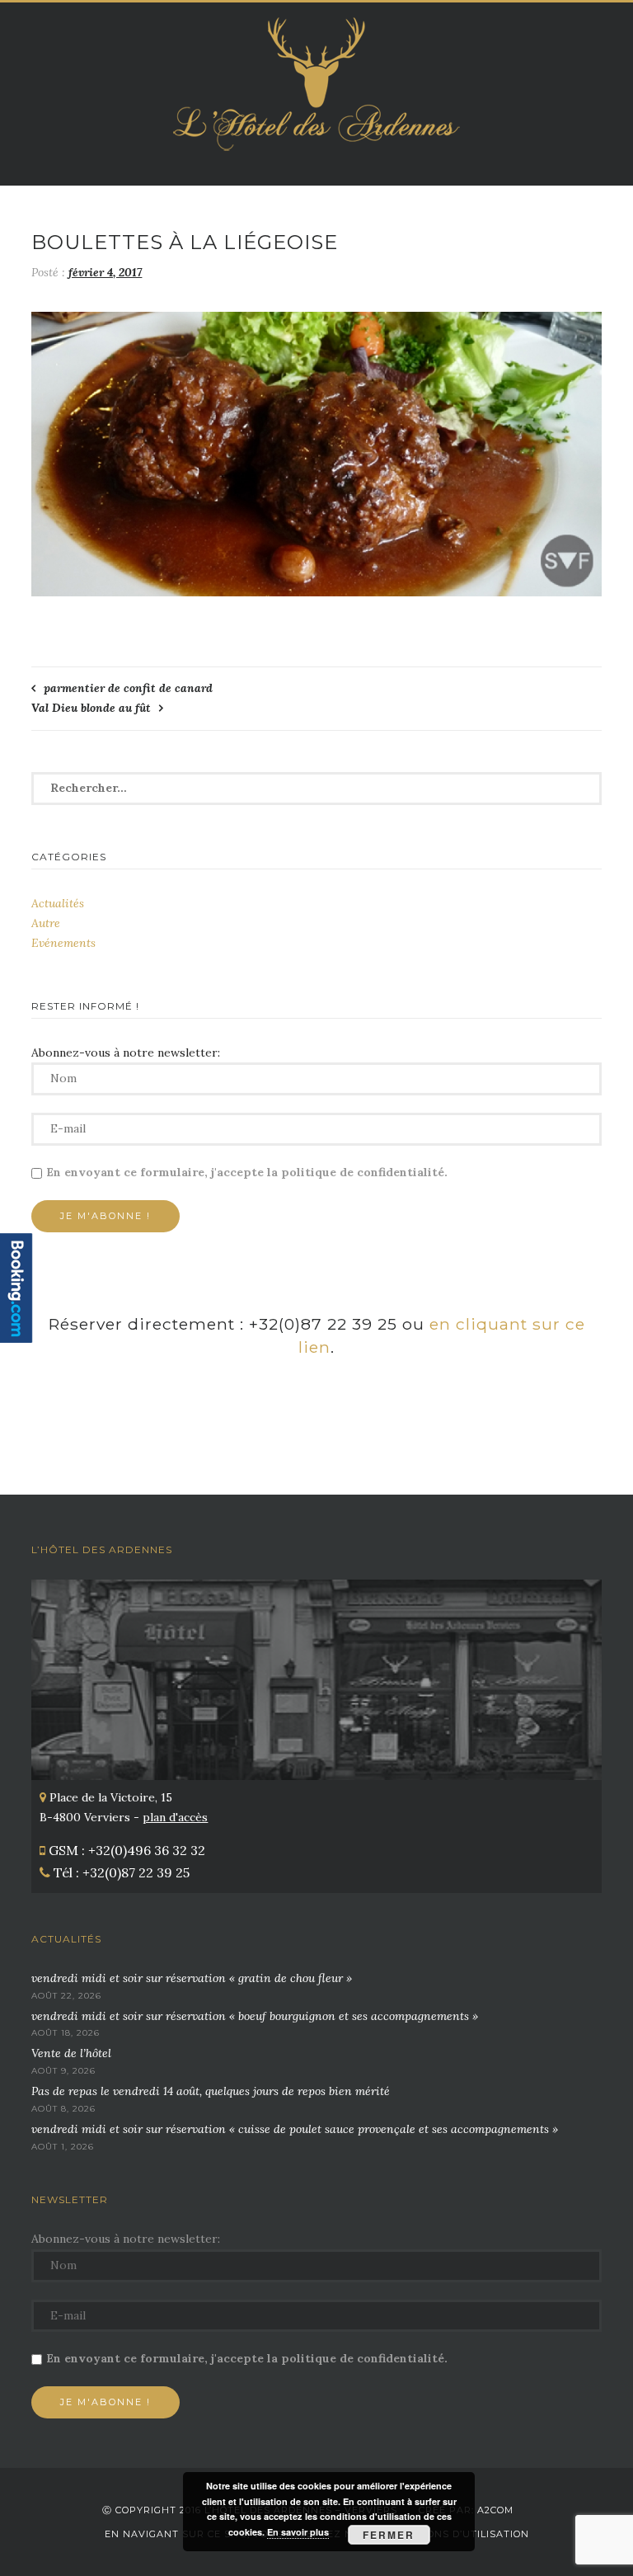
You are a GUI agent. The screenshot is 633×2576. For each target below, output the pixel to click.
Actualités (58, 903)
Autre (46, 923)
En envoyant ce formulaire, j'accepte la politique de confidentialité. (247, 1172)
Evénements (63, 943)
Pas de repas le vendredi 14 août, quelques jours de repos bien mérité (211, 2091)
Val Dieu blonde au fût (91, 708)
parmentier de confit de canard (128, 688)
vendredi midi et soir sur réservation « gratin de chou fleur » (192, 1978)
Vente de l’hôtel (71, 2053)
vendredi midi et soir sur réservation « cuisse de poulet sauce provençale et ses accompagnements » (295, 2129)
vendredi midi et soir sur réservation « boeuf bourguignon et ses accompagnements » (255, 2016)
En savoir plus (298, 2532)
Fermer (389, 2535)
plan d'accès (175, 1817)
